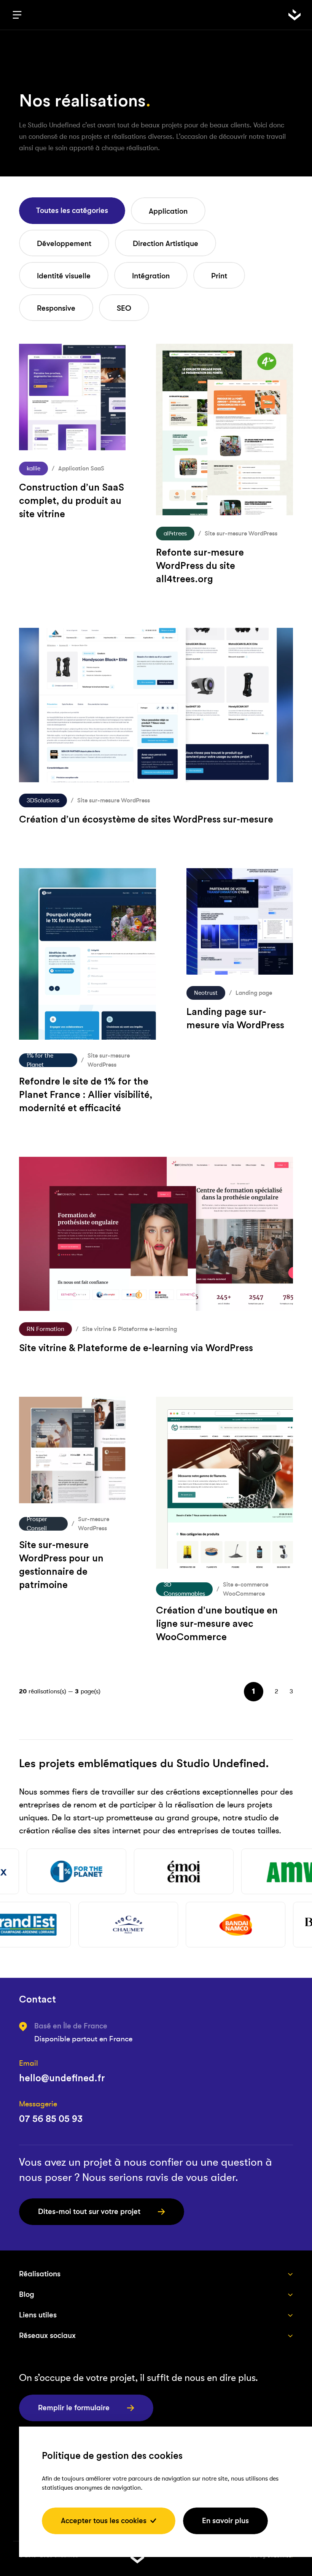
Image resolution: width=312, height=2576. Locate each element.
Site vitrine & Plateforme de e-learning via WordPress (136, 1348)
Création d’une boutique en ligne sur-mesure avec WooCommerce (217, 1624)
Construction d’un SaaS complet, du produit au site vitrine (72, 501)
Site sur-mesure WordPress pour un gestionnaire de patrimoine (61, 1565)
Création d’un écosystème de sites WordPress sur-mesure (146, 820)
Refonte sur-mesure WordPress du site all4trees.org (200, 566)
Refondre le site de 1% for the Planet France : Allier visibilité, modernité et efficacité (86, 1095)
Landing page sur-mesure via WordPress (235, 1019)
